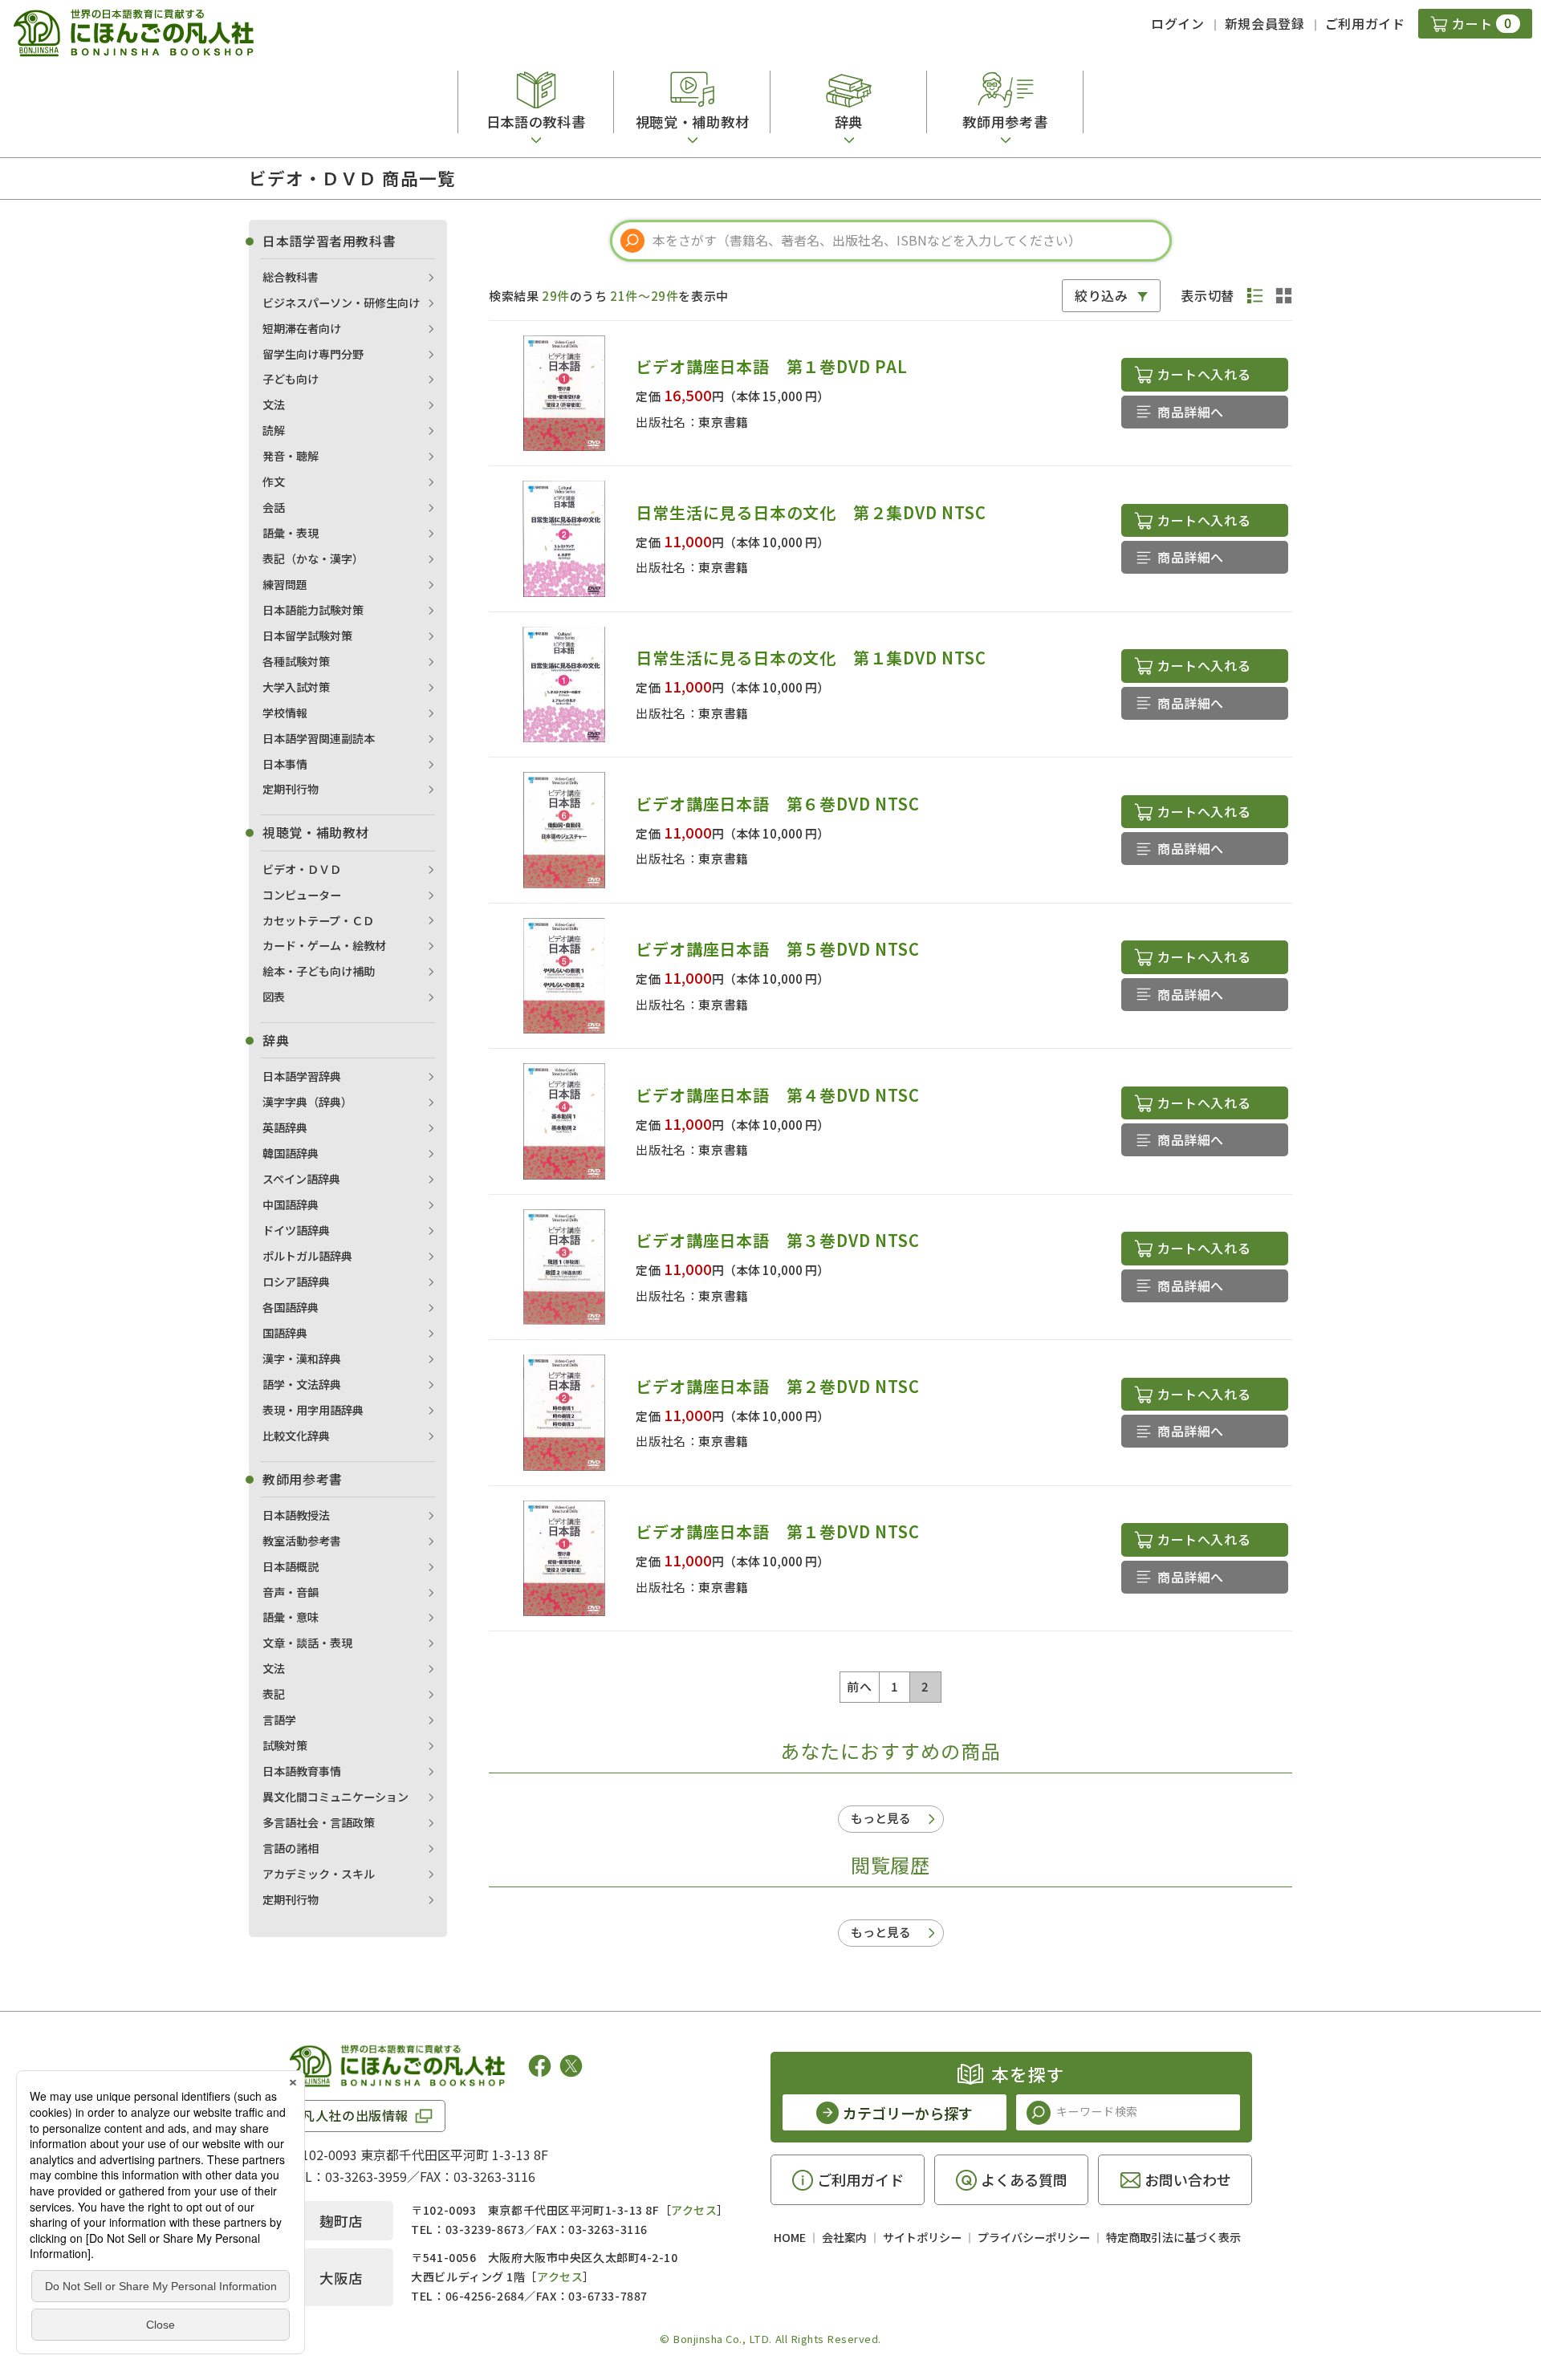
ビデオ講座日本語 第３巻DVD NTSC (777, 1240)
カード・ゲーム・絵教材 (324, 945)
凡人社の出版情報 (355, 2115)
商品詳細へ (1191, 412)
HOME (790, 2237)
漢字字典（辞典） (307, 1102)
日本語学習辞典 (302, 1076)
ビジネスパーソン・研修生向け (341, 303)
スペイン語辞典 (301, 1179)
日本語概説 (291, 1566)
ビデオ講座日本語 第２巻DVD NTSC (777, 1386)
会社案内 (844, 2237)
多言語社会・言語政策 (319, 1822)
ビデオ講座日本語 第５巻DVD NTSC (777, 949)
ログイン (1178, 23)
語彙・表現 (291, 533)
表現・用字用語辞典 (313, 1410)
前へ (859, 1686)
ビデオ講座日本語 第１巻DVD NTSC (777, 1531)
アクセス (694, 2210)
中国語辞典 (291, 1204)
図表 (274, 997)
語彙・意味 (291, 1617)
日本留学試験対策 (307, 636)
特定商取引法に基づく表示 (1173, 2237)
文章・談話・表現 (307, 1643)
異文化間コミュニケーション (335, 1797)
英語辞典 (285, 1127)
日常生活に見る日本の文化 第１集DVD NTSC (811, 658)
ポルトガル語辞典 (307, 1256)
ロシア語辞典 (296, 1281)
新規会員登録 (1265, 23)
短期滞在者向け (302, 328)
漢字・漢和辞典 (302, 1359)
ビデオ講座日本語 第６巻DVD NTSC (777, 804)
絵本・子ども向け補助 (319, 971)
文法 (274, 404)
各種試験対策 (296, 661)
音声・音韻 (291, 1592)
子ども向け (291, 379)
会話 (274, 507)
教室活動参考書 (302, 1541)
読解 (274, 430)
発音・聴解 (291, 456)
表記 (274, 1694)
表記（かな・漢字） (313, 558)
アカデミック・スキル (319, 1874)
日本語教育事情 (302, 1771)
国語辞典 (285, 1333)
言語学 (279, 1720)
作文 (274, 481)
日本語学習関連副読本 (319, 738)
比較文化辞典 (296, 1436)
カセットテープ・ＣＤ (318, 920)
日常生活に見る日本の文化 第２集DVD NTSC (811, 512)
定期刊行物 (291, 789)
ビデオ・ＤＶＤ (302, 869)
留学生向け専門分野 (313, 354)
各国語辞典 (291, 1307)
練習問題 (285, 584)
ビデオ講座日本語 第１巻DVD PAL (771, 366)
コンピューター (302, 895)
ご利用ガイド (1365, 23)
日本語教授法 (296, 1515)
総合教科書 (291, 277)
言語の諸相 (291, 1848)
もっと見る (881, 1818)
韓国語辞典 (291, 1153)
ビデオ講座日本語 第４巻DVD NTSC (777, 1095)
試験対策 (285, 1745)
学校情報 (285, 713)
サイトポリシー (922, 2237)
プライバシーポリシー (1034, 2237)
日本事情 (285, 764)
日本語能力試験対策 (313, 610)
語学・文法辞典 (302, 1384)
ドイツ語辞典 (296, 1230)
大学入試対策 (296, 687)
